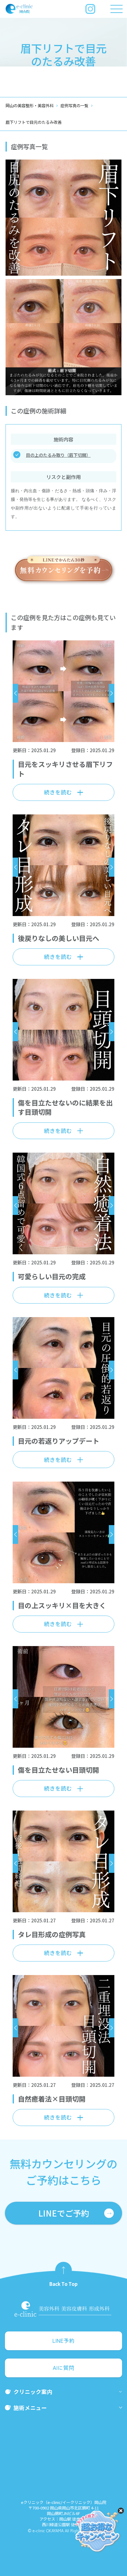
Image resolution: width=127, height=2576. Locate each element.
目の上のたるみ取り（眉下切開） (58, 455)
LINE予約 (63, 2341)
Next (112, 693)
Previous (15, 693)
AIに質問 (63, 2368)
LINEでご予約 (64, 2213)
